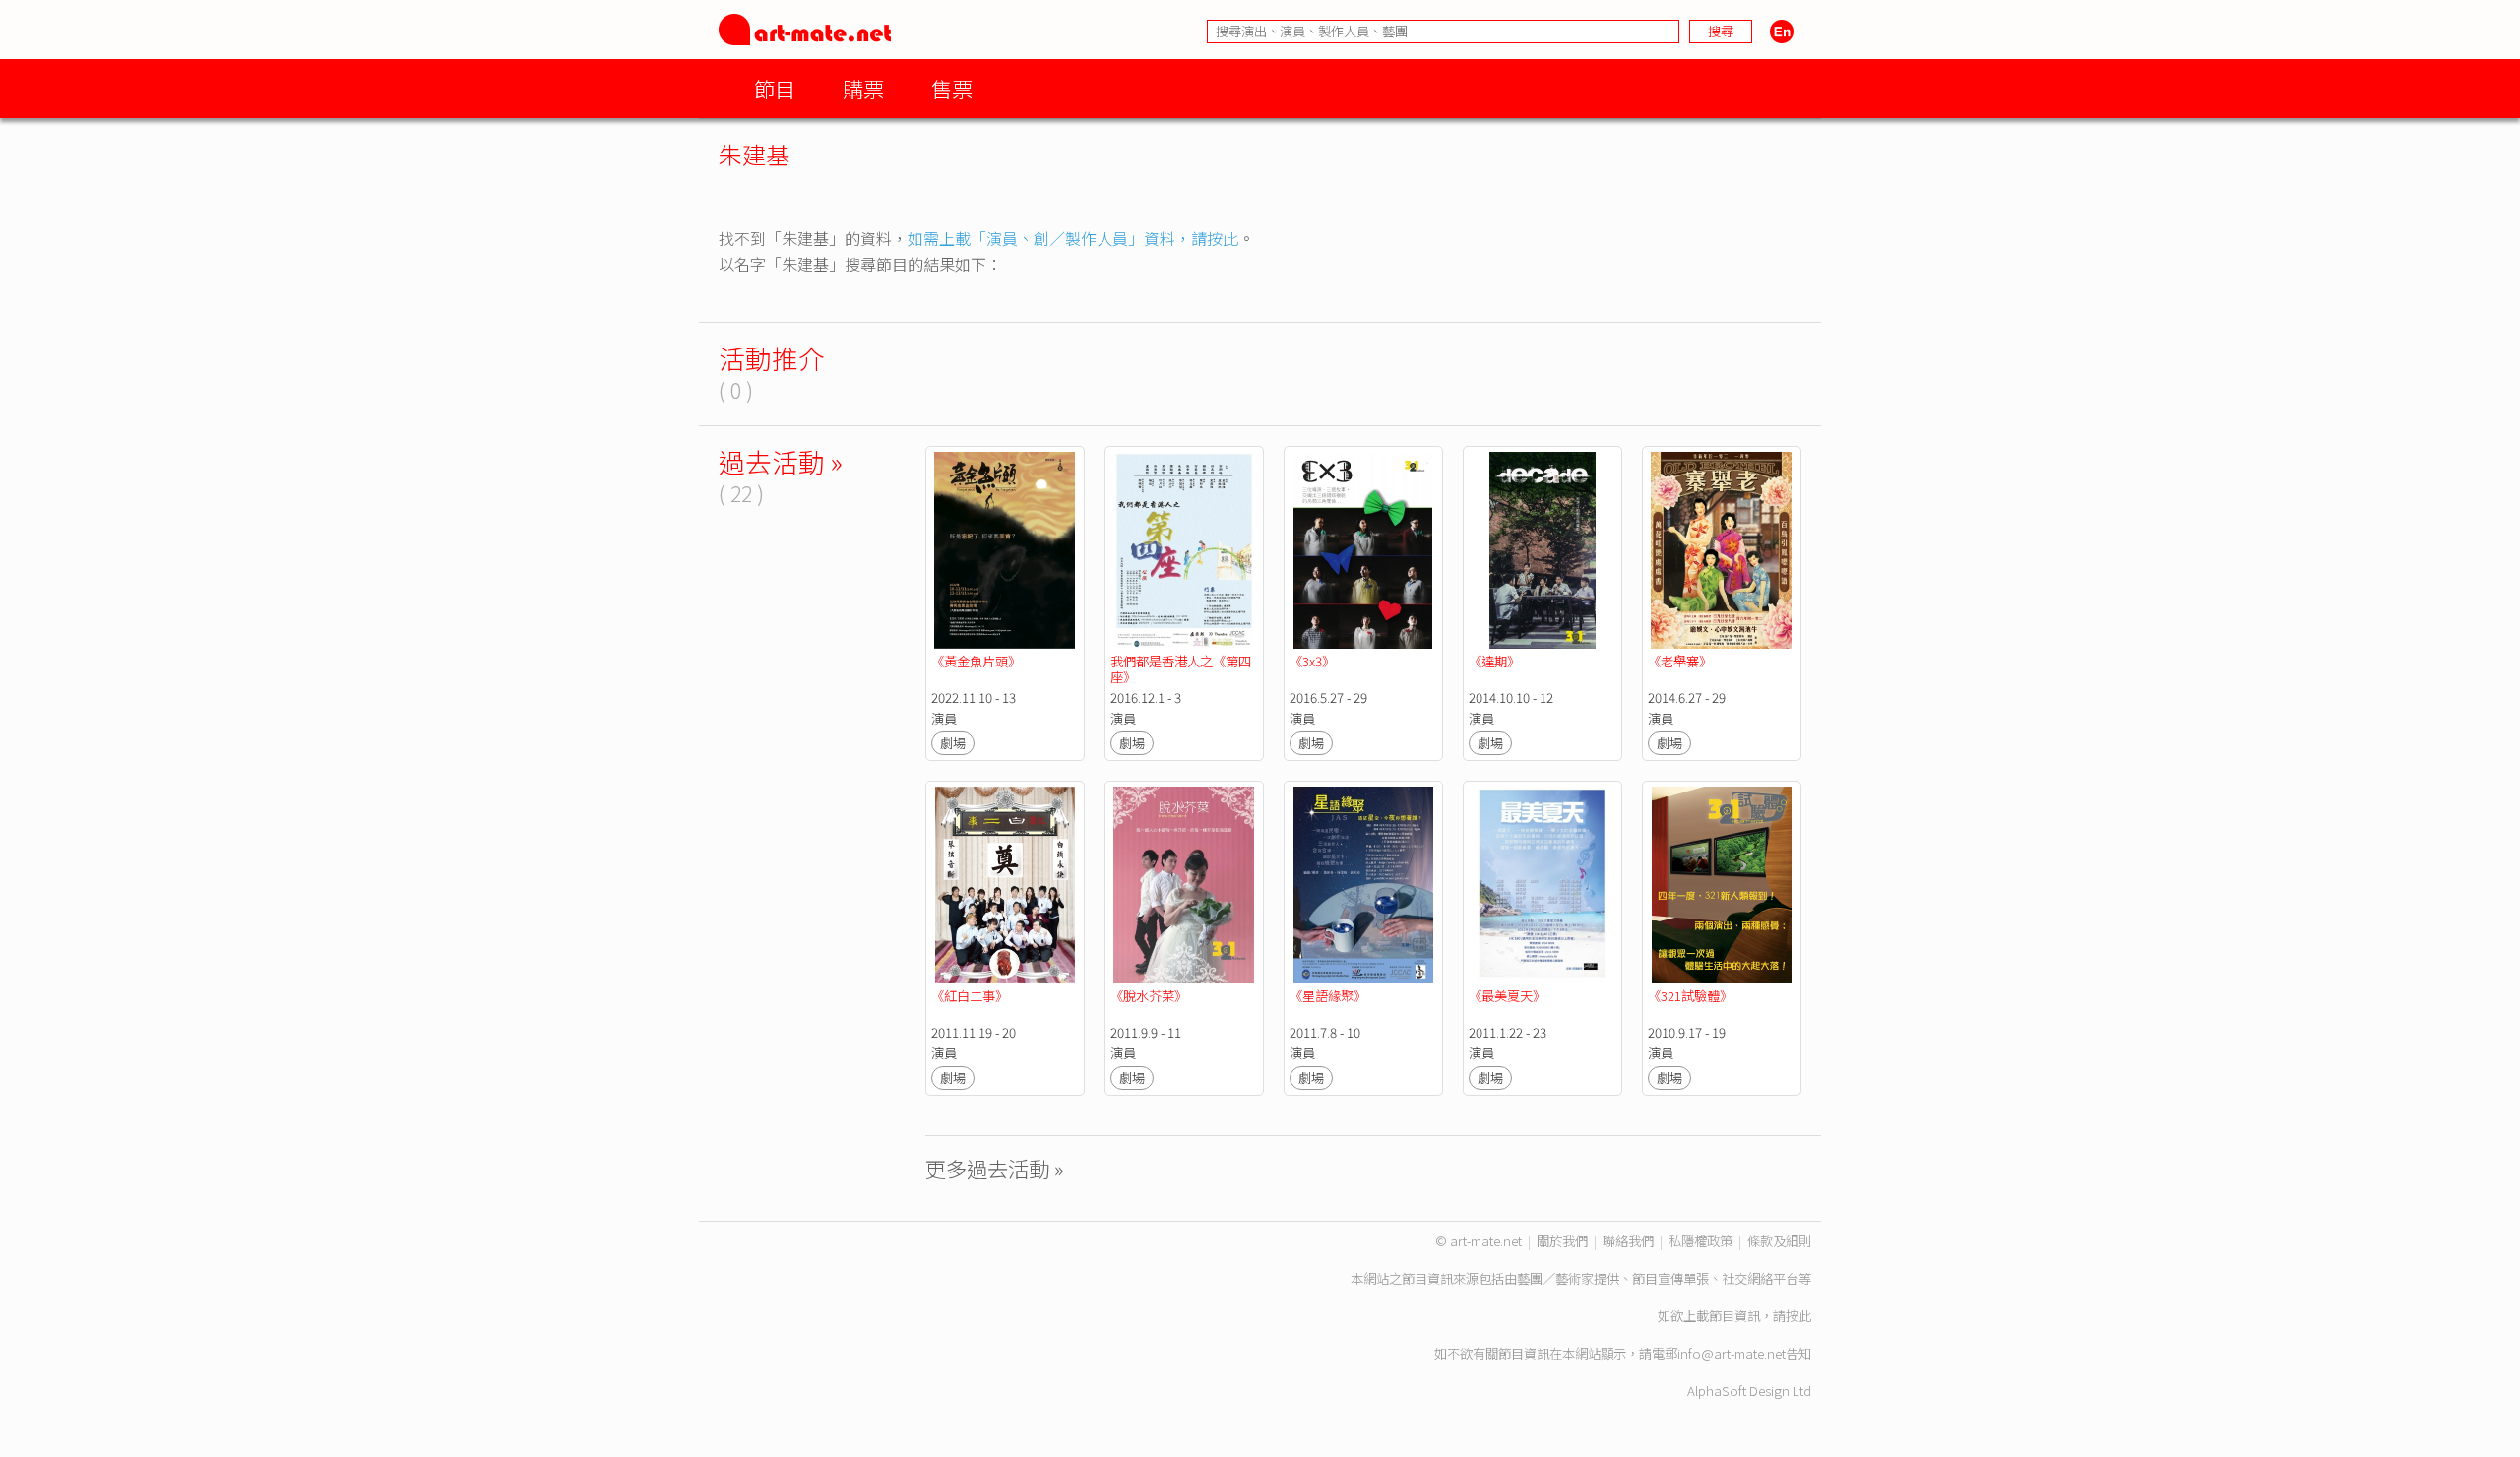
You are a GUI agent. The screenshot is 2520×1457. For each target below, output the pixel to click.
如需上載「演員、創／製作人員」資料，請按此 (1073, 238)
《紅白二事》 (970, 996)
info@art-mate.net (1732, 1353)
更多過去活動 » (995, 1168)
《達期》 (1494, 661)
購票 (863, 88)
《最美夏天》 (1507, 996)
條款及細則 (1779, 1241)
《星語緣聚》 (1328, 996)
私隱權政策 (1701, 1241)
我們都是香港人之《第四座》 (1181, 669)
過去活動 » (781, 461)
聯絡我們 (1628, 1241)
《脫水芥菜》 (1149, 996)
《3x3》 (1312, 661)
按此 (1798, 1316)
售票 (952, 88)
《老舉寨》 (1681, 661)
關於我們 (1562, 1241)
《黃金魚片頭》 (976, 661)
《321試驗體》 (1690, 996)
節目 (775, 88)
